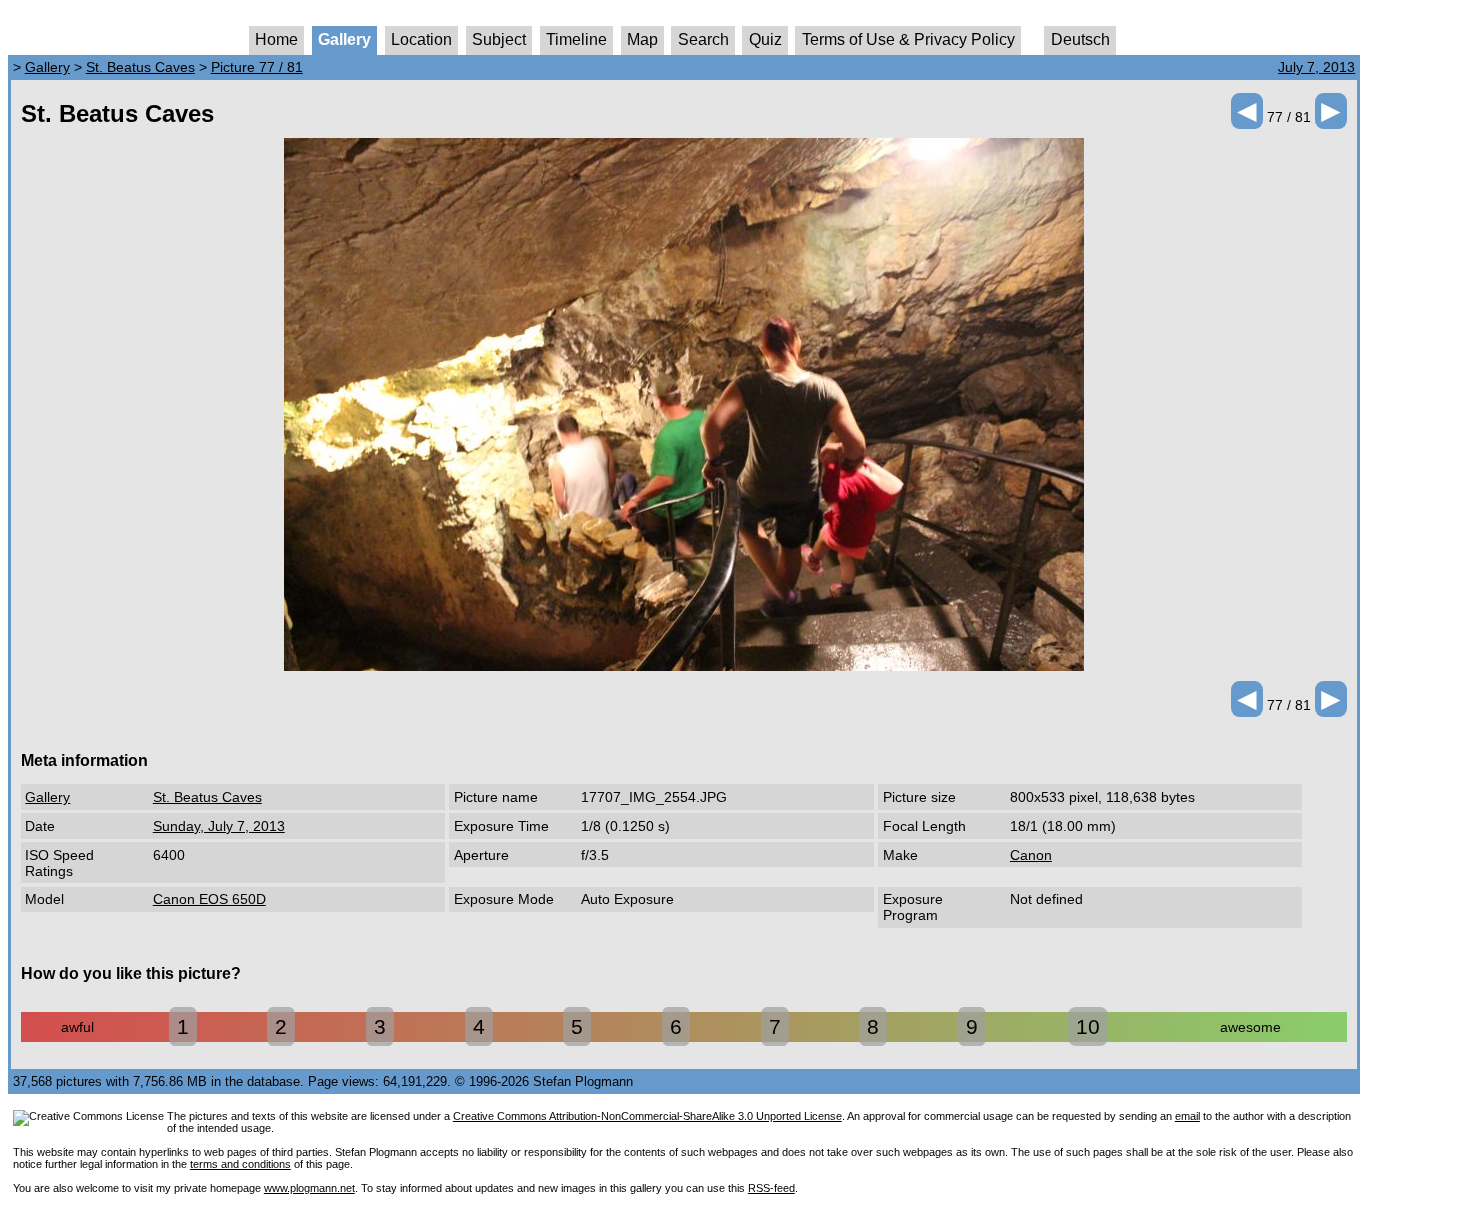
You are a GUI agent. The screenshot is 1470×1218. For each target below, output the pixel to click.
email (1187, 1116)
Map (642, 39)
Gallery (344, 39)
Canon (1031, 855)
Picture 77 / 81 (257, 67)
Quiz (765, 39)
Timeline (576, 39)
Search (703, 39)
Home (276, 39)
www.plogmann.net (309, 1188)
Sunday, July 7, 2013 (219, 826)
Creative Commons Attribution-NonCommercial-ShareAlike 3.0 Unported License (647, 1116)
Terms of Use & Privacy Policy (908, 39)
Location (421, 39)
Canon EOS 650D (209, 899)
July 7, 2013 (1316, 67)
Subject (499, 39)
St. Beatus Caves (140, 67)
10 (1088, 1026)
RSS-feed (771, 1188)
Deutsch (1080, 39)
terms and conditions (240, 1164)
